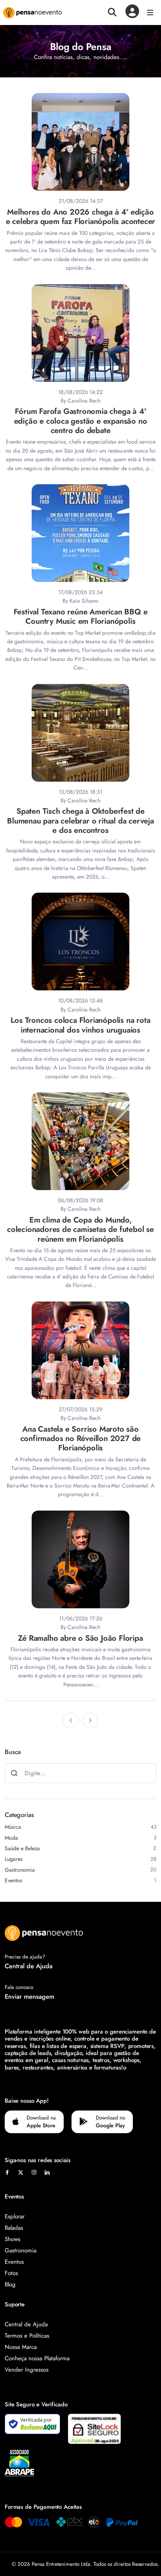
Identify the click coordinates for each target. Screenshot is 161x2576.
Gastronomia (21, 2250)
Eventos (14, 2262)
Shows (13, 2239)
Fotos (11, 2273)
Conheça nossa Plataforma (37, 2358)
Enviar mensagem (30, 1996)
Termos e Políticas (27, 2336)
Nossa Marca (21, 2347)
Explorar (15, 2216)
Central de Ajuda (29, 1966)
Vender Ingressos (27, 2370)
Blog (10, 2284)
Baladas (14, 2228)
